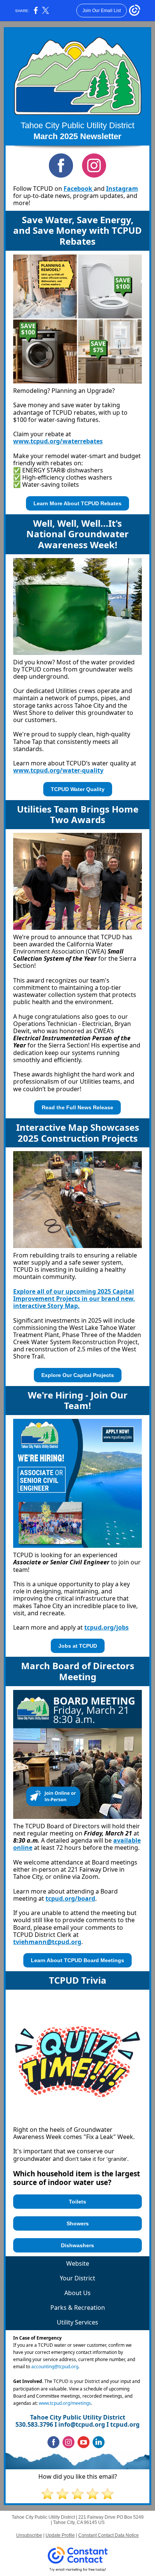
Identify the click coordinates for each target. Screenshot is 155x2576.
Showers (78, 2223)
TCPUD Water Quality (78, 789)
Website (78, 2263)
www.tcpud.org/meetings (65, 2403)
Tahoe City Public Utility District (77, 125)
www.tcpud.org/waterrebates (58, 441)
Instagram (122, 189)
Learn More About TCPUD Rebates (77, 503)
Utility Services (77, 2322)
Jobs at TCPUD (78, 1646)
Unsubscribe (29, 2535)
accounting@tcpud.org (55, 2367)
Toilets (77, 2202)
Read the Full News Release (77, 1107)
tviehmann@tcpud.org (47, 1942)
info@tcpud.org (82, 2424)
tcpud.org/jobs (106, 1627)
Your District (77, 2278)
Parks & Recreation (78, 2308)
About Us (77, 2293)
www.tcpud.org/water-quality (58, 770)
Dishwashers (77, 2245)
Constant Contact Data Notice (109, 2535)
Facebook (79, 189)
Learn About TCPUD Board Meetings (77, 1960)
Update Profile (60, 2535)
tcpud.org (125, 2424)
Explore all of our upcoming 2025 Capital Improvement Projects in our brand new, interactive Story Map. (74, 1299)
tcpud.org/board (70, 1898)
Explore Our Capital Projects (78, 1375)
